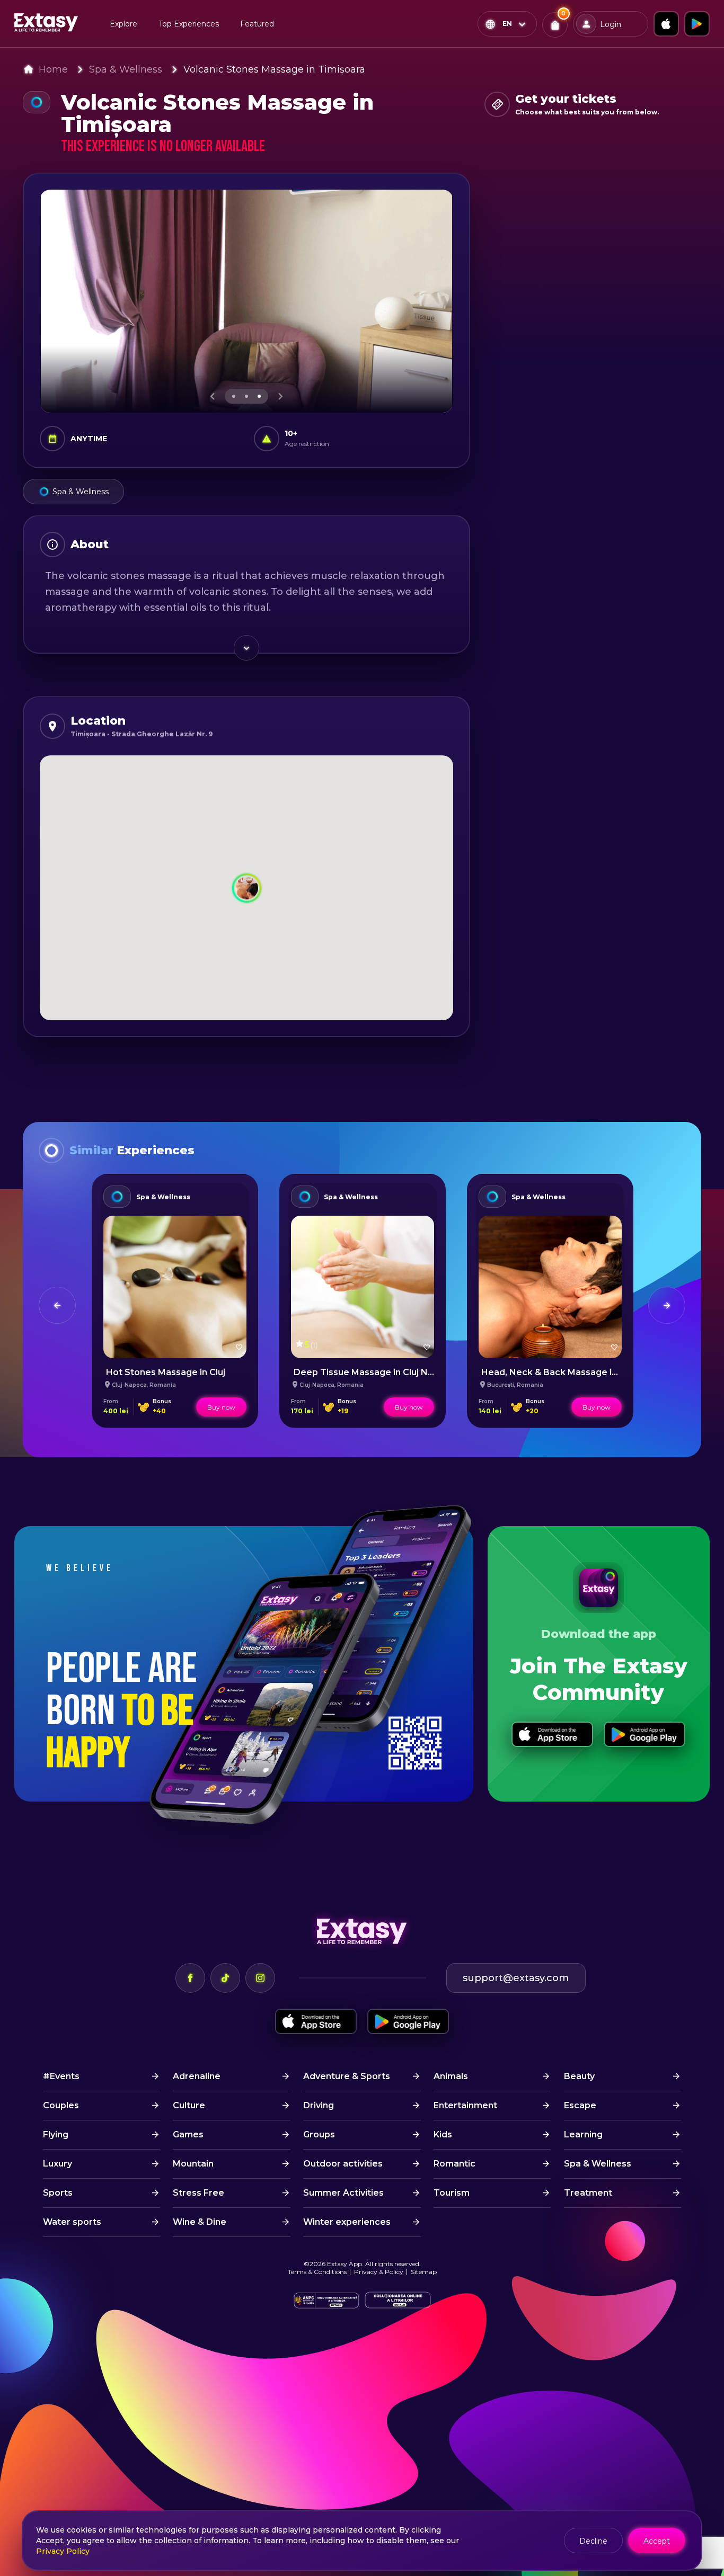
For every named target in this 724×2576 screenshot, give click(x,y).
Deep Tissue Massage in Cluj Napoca (374, 1372)
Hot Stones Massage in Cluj (166, 1372)
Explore (123, 24)
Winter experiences (347, 2222)
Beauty (579, 2076)
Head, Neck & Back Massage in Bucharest (573, 1372)
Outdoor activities (343, 2164)
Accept (657, 2541)
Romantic (454, 2164)
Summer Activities (343, 2193)
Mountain (193, 2164)
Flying (56, 2134)
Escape (580, 2105)
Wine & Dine (200, 2222)
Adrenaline (197, 2076)
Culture (189, 2105)
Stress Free (198, 2193)
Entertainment (465, 2105)
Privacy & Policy (379, 2272)
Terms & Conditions (317, 2272)
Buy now (221, 1407)
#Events (61, 2076)
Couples (61, 2105)
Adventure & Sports (347, 2076)
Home (53, 69)
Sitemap (424, 2272)
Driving (319, 2105)
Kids (443, 2134)
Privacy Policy (63, 2551)
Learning (583, 2134)
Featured (257, 24)
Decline (593, 2541)
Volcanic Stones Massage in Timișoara (274, 69)
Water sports (72, 2222)
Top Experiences (189, 24)
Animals (451, 2076)
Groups (319, 2134)
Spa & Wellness (126, 69)
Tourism (452, 2193)
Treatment (588, 2193)
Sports (58, 2193)
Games (188, 2134)
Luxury (58, 2164)
